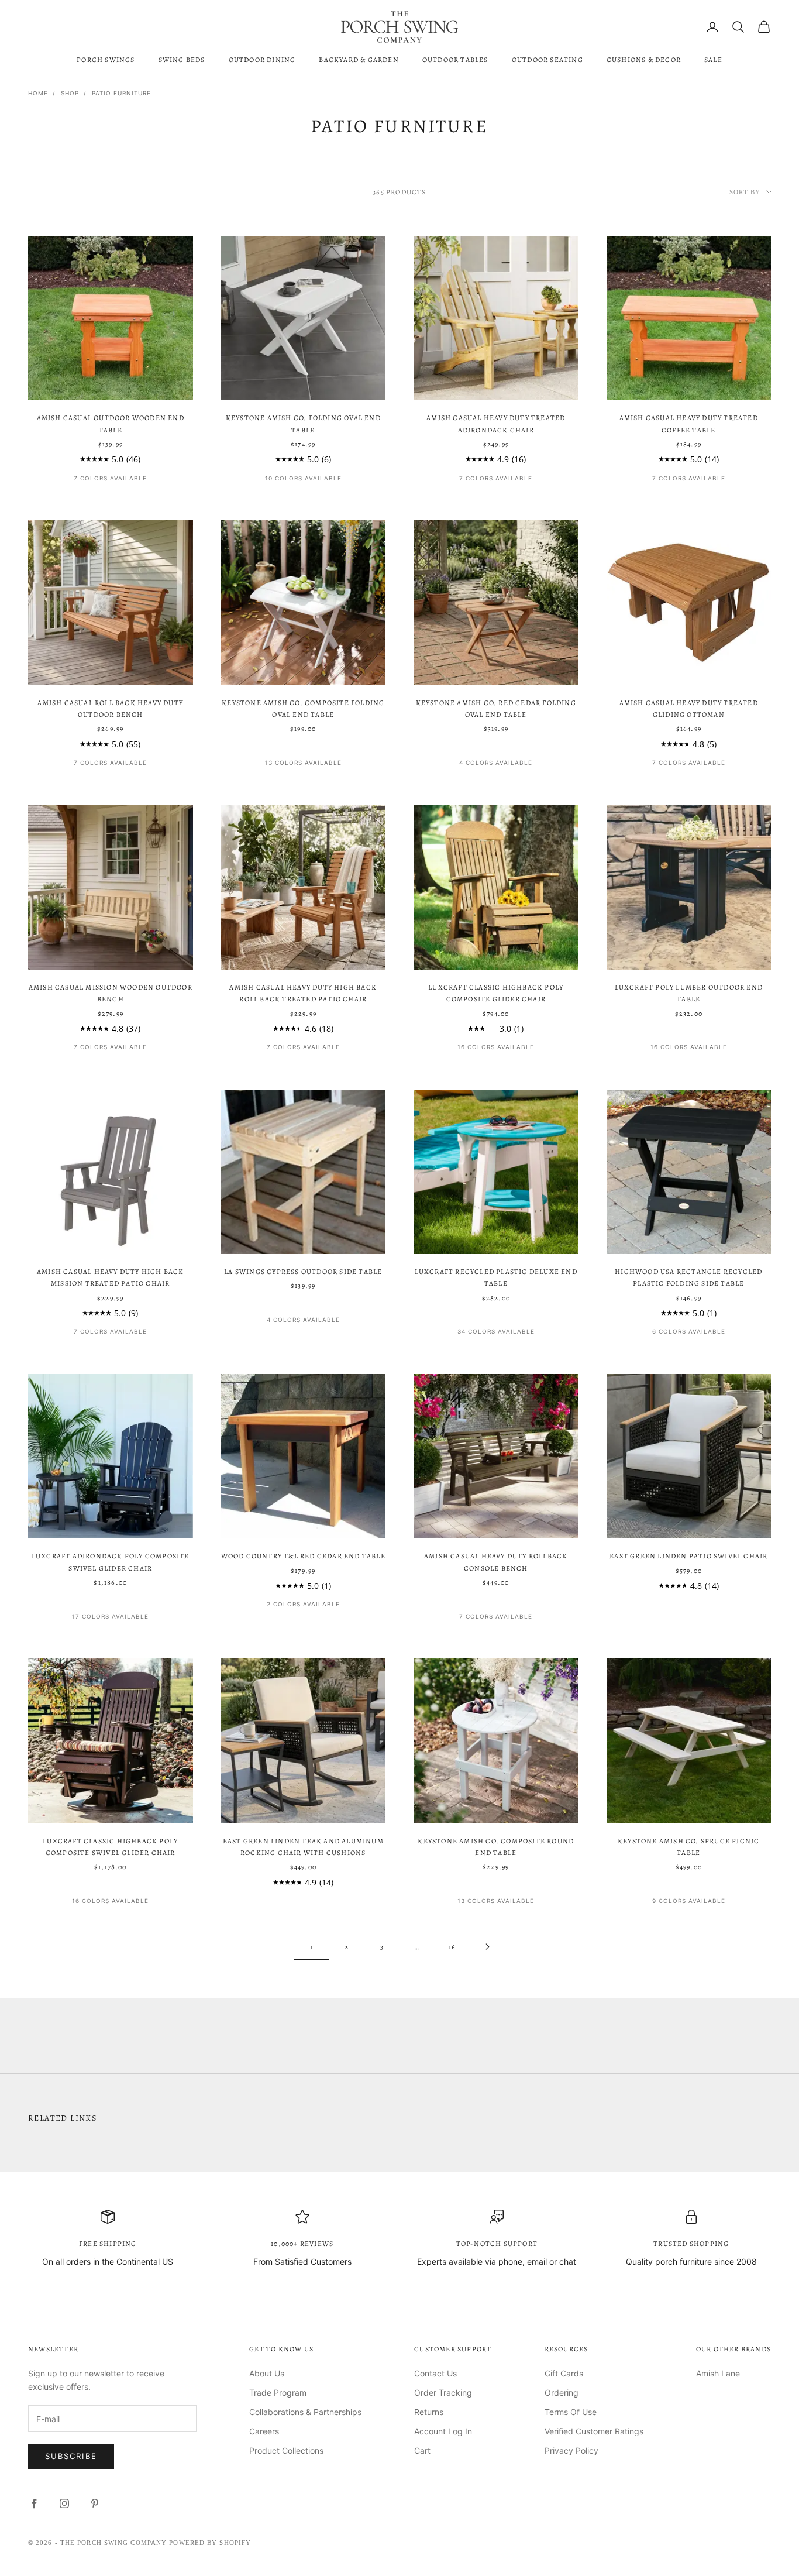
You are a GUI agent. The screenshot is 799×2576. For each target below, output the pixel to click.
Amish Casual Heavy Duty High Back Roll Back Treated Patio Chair (303, 993)
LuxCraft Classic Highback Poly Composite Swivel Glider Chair (110, 1847)
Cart (422, 2450)
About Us (267, 2373)
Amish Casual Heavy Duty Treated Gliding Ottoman (689, 709)
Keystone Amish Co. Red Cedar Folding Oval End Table (496, 709)
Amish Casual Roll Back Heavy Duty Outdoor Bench (110, 709)
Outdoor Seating (547, 60)
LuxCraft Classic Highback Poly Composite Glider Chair (496, 993)
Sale (713, 60)
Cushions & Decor (644, 60)
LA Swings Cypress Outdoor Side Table (303, 1272)
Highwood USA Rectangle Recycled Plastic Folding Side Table (688, 1277)
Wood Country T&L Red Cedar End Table (303, 1556)
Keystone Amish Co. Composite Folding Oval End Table (303, 709)
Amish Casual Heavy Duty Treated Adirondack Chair (496, 424)
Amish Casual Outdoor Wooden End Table (111, 424)
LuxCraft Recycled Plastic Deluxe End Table (496, 1277)
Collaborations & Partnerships (305, 2412)
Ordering (562, 2393)
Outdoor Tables (455, 60)
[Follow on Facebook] (34, 2503)
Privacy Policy (571, 2450)
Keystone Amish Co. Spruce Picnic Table (688, 1847)
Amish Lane (718, 2373)
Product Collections (286, 2450)
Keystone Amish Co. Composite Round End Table (496, 1847)
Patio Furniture (121, 93)
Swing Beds (182, 60)
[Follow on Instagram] (64, 2503)
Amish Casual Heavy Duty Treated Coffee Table (689, 424)
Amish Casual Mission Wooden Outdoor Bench (111, 993)
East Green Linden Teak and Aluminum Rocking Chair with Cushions (303, 1847)
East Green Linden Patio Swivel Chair (688, 1556)
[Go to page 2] (487, 1947)
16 (452, 1947)
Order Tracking (443, 2393)
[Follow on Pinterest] (95, 2503)
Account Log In (443, 2431)
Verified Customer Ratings (594, 2431)
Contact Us (435, 2373)
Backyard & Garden (359, 60)
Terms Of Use (571, 2412)
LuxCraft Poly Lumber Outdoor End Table (689, 993)
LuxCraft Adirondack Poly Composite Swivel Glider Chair (111, 1562)
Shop (70, 93)
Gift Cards (564, 2373)
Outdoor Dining (262, 60)
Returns (429, 2412)
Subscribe (71, 2456)
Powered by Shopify (210, 2543)
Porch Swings (106, 60)
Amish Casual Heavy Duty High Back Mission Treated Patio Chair (111, 1277)
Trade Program (278, 2393)
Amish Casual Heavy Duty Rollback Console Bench (496, 1562)
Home (38, 93)
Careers (264, 2431)
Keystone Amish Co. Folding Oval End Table (303, 424)
